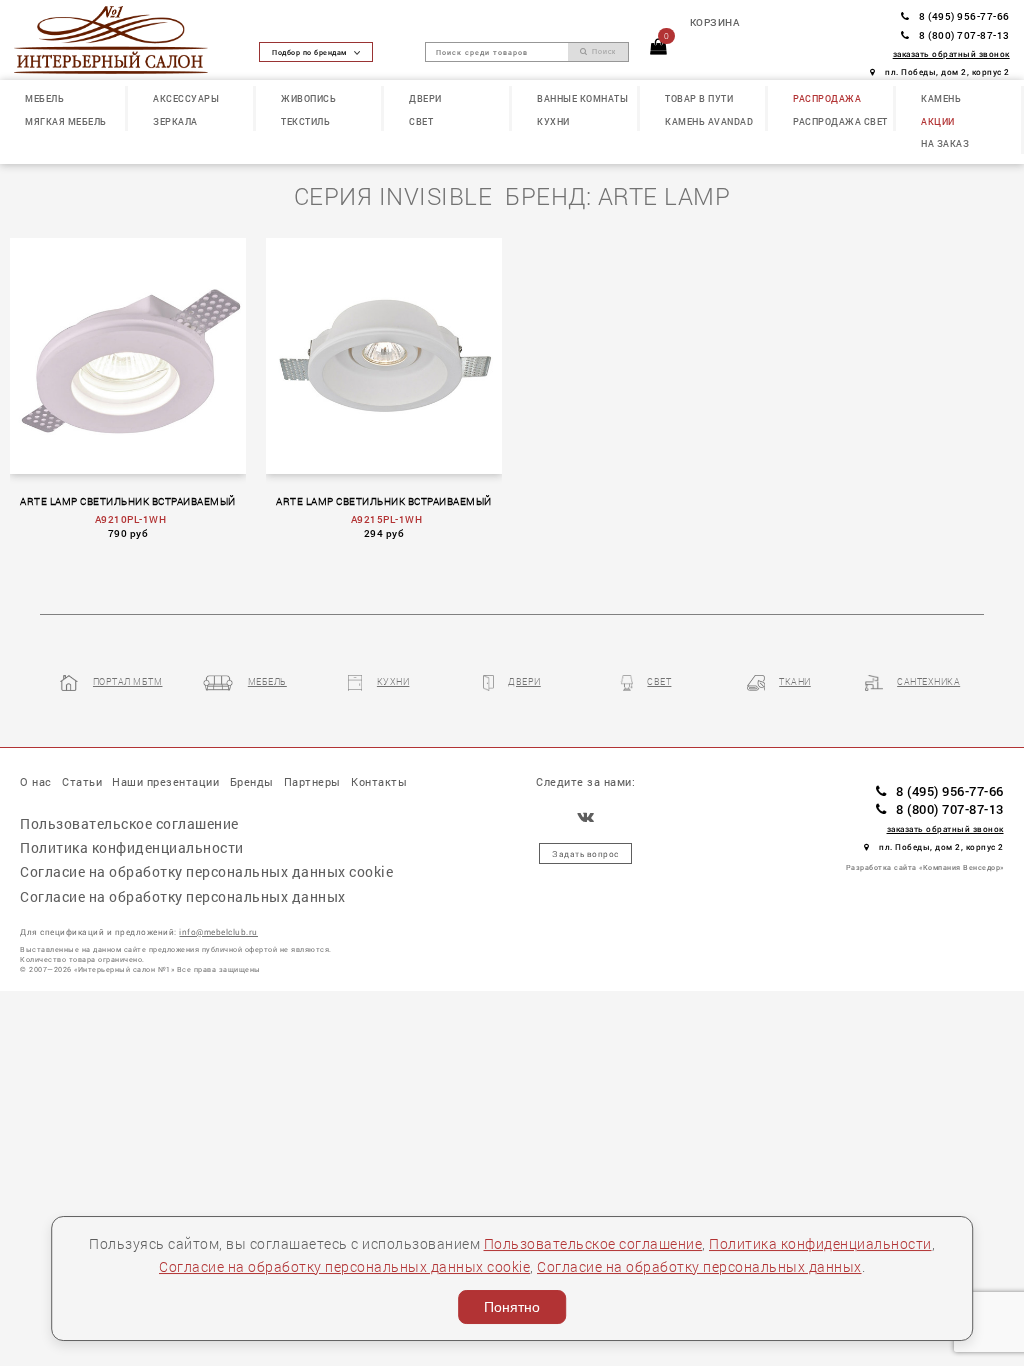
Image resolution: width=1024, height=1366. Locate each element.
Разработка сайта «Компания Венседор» (925, 867)
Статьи (82, 781)
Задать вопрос (585, 853)
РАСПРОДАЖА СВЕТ (840, 121)
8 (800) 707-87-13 (964, 35)
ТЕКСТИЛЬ (305, 121)
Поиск (603, 52)
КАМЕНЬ (941, 98)
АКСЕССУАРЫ (186, 98)
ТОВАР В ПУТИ (699, 98)
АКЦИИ (938, 121)
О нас (36, 781)
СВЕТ (421, 121)
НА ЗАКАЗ (945, 143)
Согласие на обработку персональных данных (699, 1266)
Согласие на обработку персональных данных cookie (344, 1266)
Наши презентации (165, 781)
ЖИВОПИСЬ (308, 98)
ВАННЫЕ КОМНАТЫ (582, 98)
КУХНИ (553, 121)
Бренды (252, 781)
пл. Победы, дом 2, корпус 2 (947, 71)
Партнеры (312, 781)
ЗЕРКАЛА (175, 121)
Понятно (512, 1307)
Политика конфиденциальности (820, 1243)
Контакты (379, 781)
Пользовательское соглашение (593, 1243)
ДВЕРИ (425, 98)
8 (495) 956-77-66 (964, 16)
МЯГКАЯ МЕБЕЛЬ (66, 121)
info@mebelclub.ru (218, 931)
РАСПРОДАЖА (827, 98)
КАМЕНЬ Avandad (709, 121)
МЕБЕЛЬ (44, 98)
